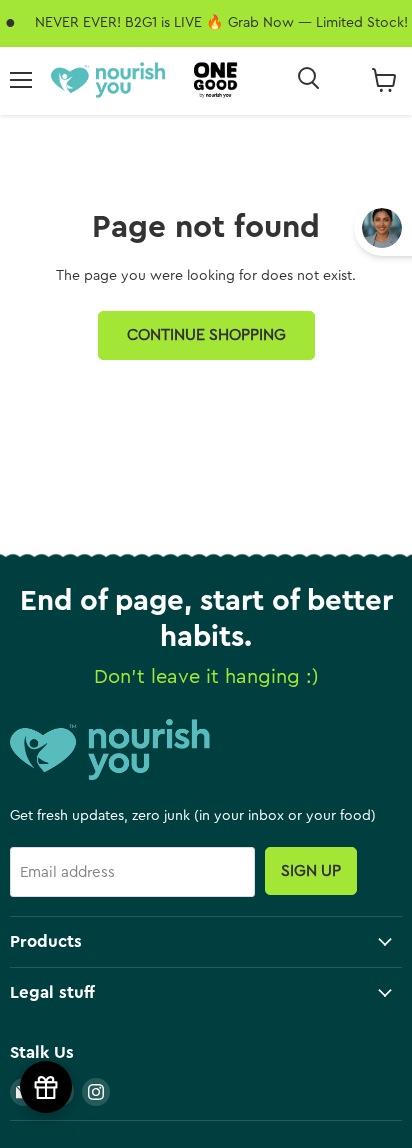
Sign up (311, 871)
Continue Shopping (206, 335)
